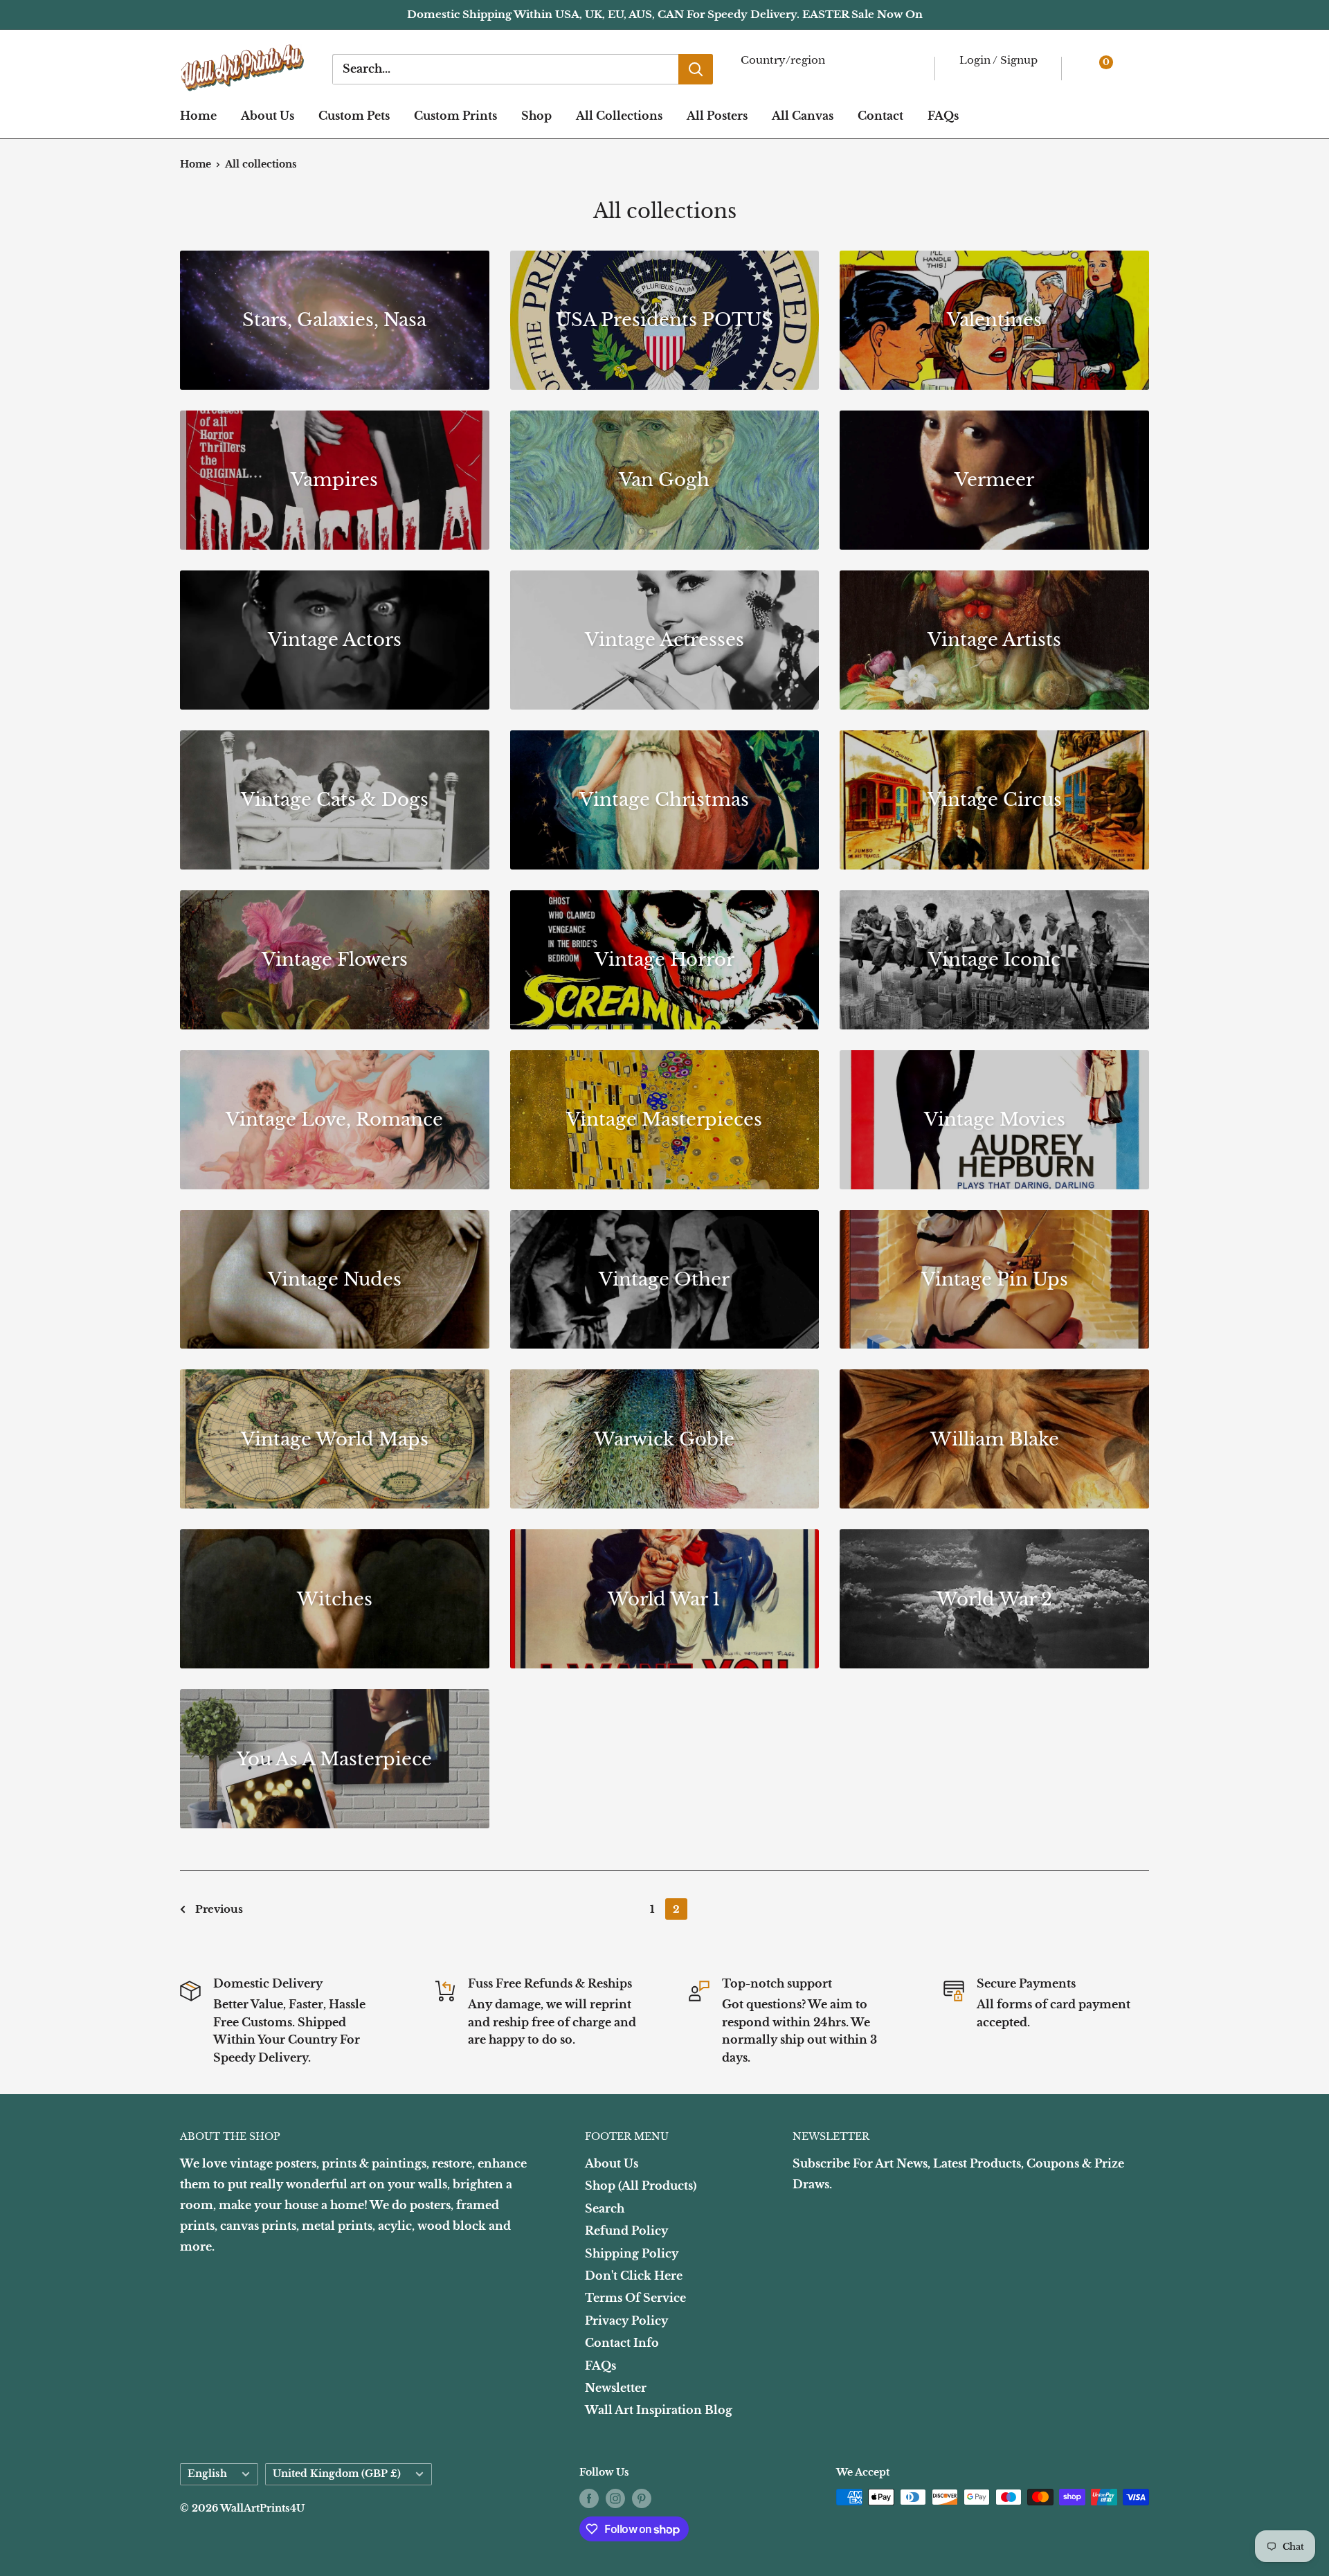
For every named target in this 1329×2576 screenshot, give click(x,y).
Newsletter (616, 2388)
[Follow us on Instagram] (615, 2498)
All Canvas (803, 116)
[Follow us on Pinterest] (642, 2498)
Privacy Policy (626, 2321)
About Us (268, 116)
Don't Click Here (634, 2276)
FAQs (943, 116)
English (207, 2474)
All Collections (619, 116)
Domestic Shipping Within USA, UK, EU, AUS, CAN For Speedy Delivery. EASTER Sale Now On (665, 14)
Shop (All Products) (641, 2186)
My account (996, 76)
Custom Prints (455, 116)
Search (605, 2208)
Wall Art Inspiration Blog (659, 2410)
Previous (219, 1909)
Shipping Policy (632, 2253)
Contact (880, 116)
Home (198, 116)
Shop (536, 116)
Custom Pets (354, 116)
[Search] (696, 69)
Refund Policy (626, 2231)
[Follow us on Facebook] (589, 2498)
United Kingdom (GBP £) (337, 2474)
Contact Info (622, 2343)
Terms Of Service (635, 2298)
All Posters (717, 116)
